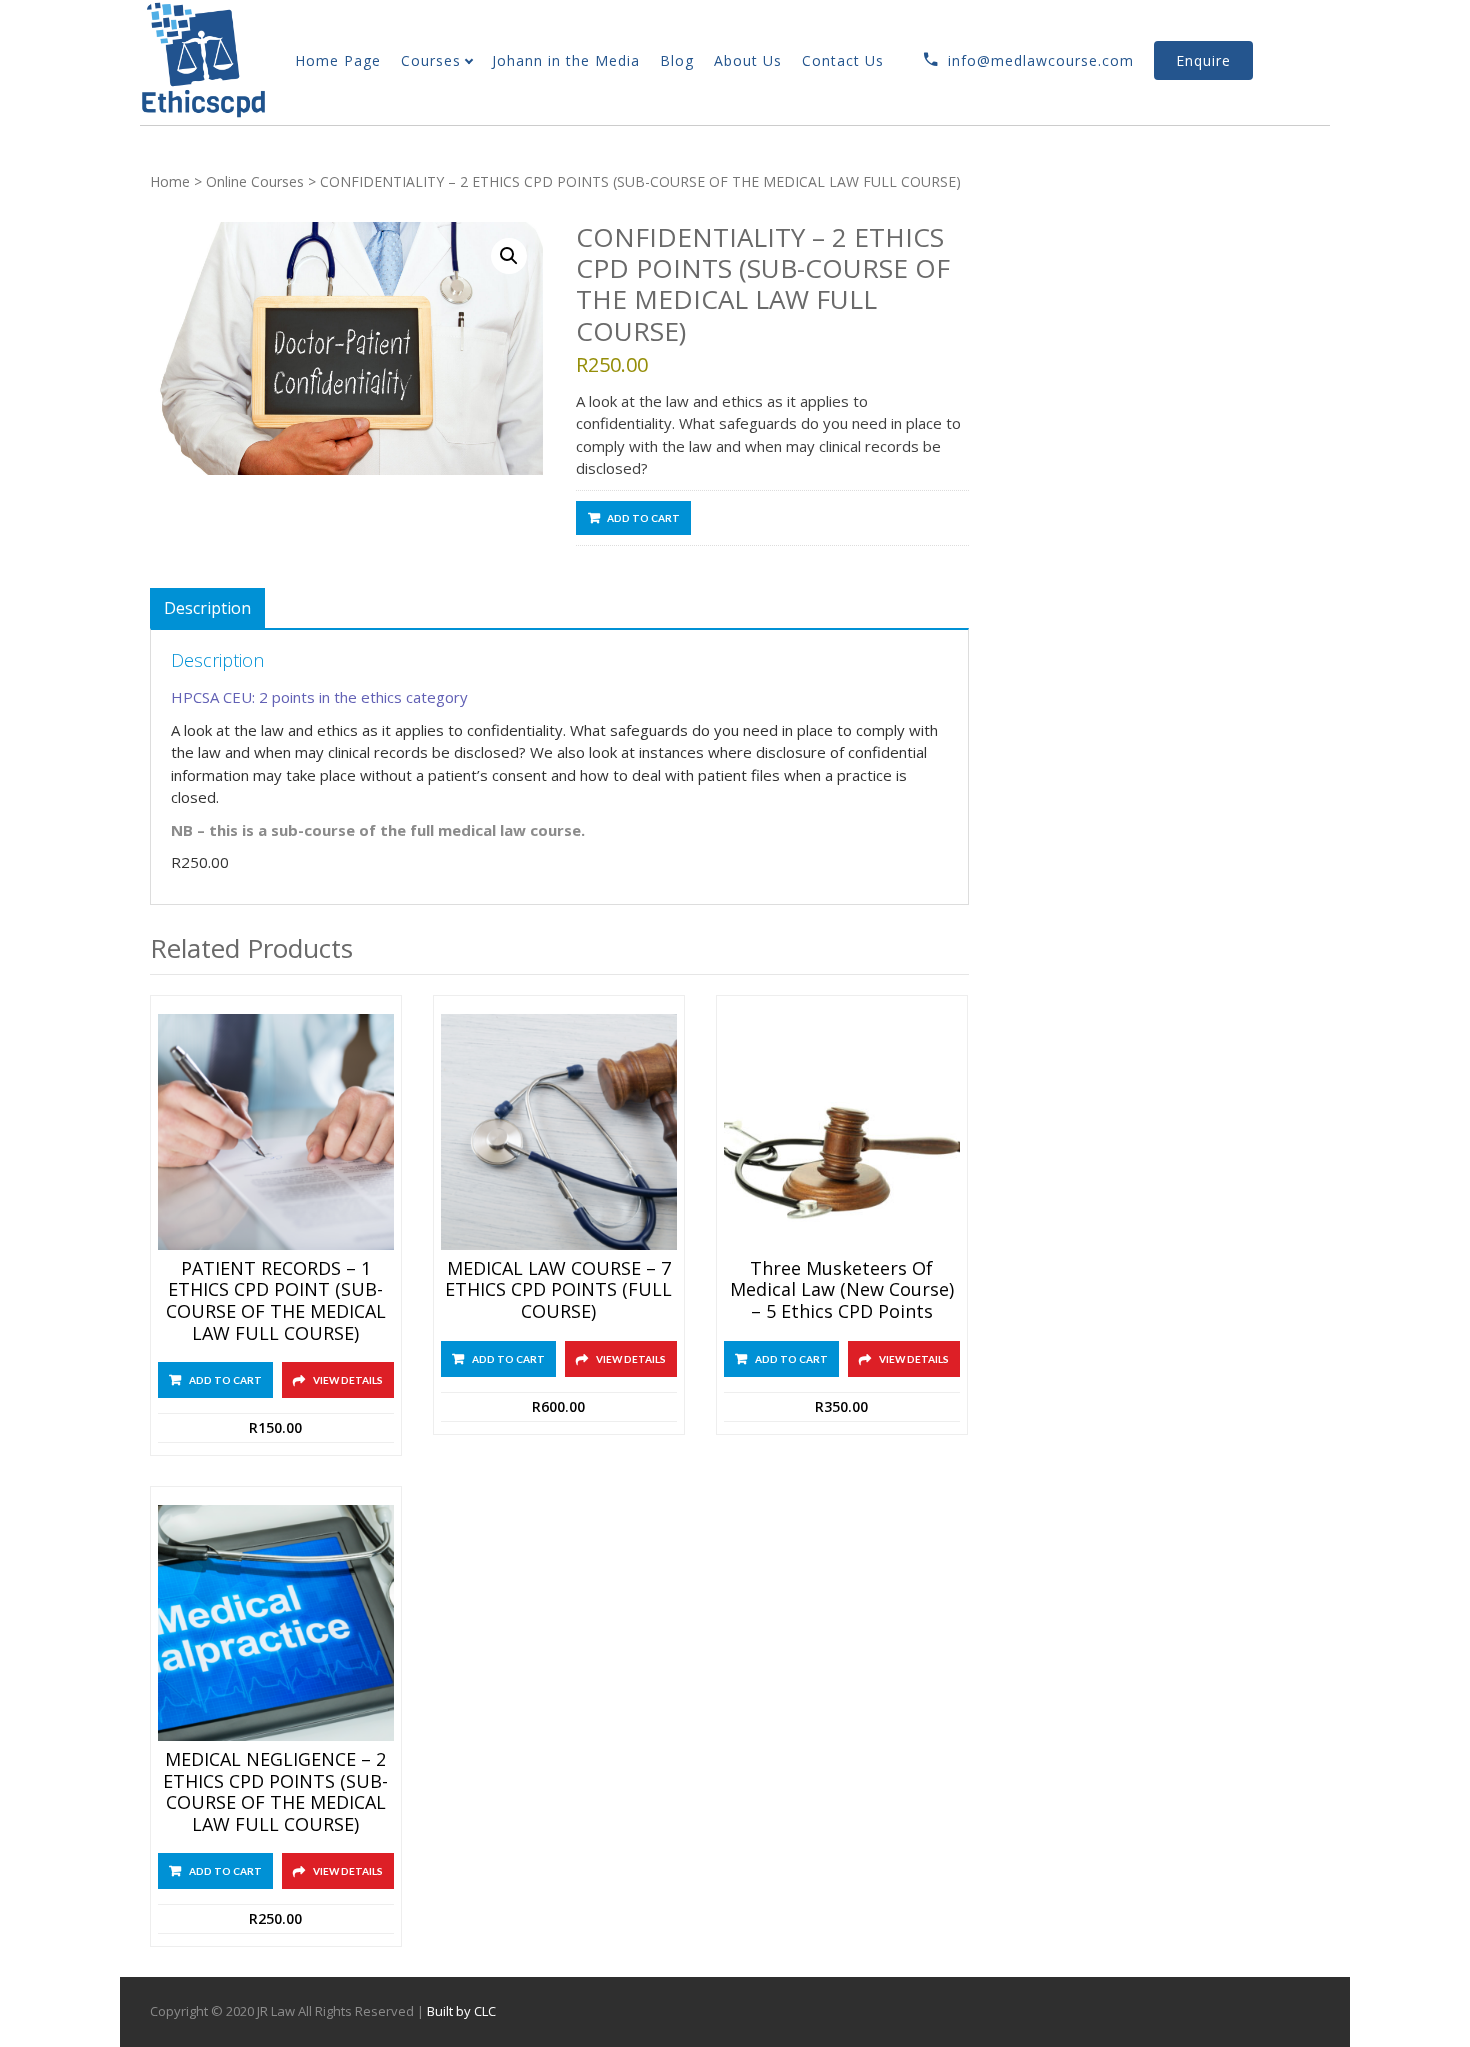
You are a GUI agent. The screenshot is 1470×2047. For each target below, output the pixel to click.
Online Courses (255, 181)
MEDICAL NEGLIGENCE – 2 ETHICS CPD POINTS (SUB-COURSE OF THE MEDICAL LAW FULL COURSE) (275, 1792)
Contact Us (843, 60)
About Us (748, 60)
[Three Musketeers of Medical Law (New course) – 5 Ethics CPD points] (842, 1132)
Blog (677, 60)
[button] (509, 256)
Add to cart (643, 518)
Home (170, 181)
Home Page (338, 60)
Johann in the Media (566, 60)
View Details (348, 1380)
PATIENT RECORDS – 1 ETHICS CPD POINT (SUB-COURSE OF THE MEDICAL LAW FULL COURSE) (276, 1301)
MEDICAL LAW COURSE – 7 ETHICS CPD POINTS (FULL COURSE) (558, 1290)
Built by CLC (461, 2011)
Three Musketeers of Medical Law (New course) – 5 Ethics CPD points (842, 1290)
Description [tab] (207, 608)
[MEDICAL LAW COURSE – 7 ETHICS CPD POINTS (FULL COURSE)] (559, 1132)
